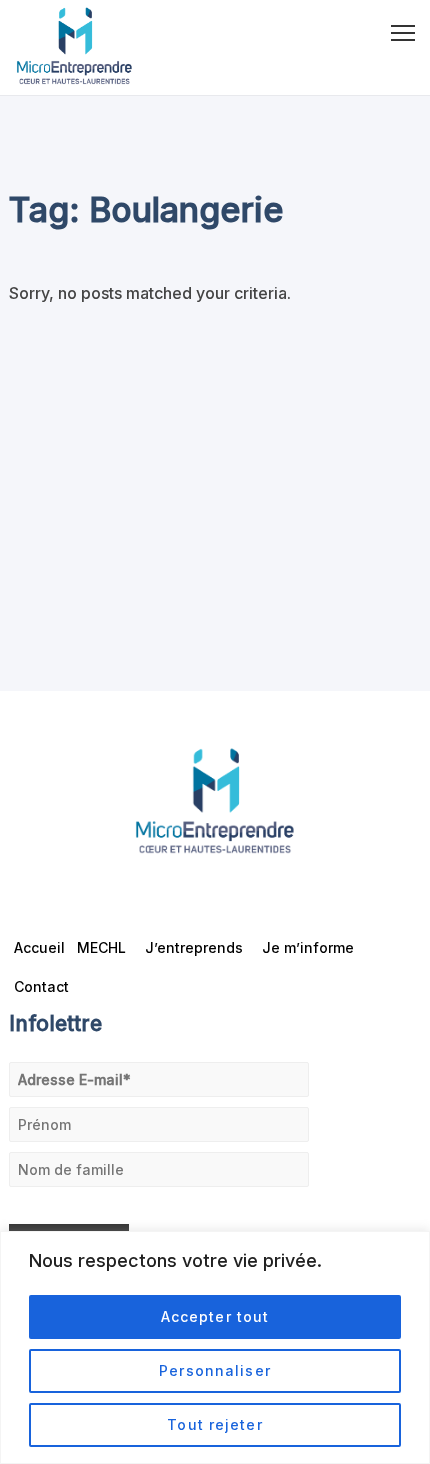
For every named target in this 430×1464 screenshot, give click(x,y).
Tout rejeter (214, 1424)
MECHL (101, 947)
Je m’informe (308, 947)
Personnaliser (215, 1370)
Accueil (39, 947)
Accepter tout (215, 1316)
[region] (215, 1347)
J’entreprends (194, 947)
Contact (41, 986)
